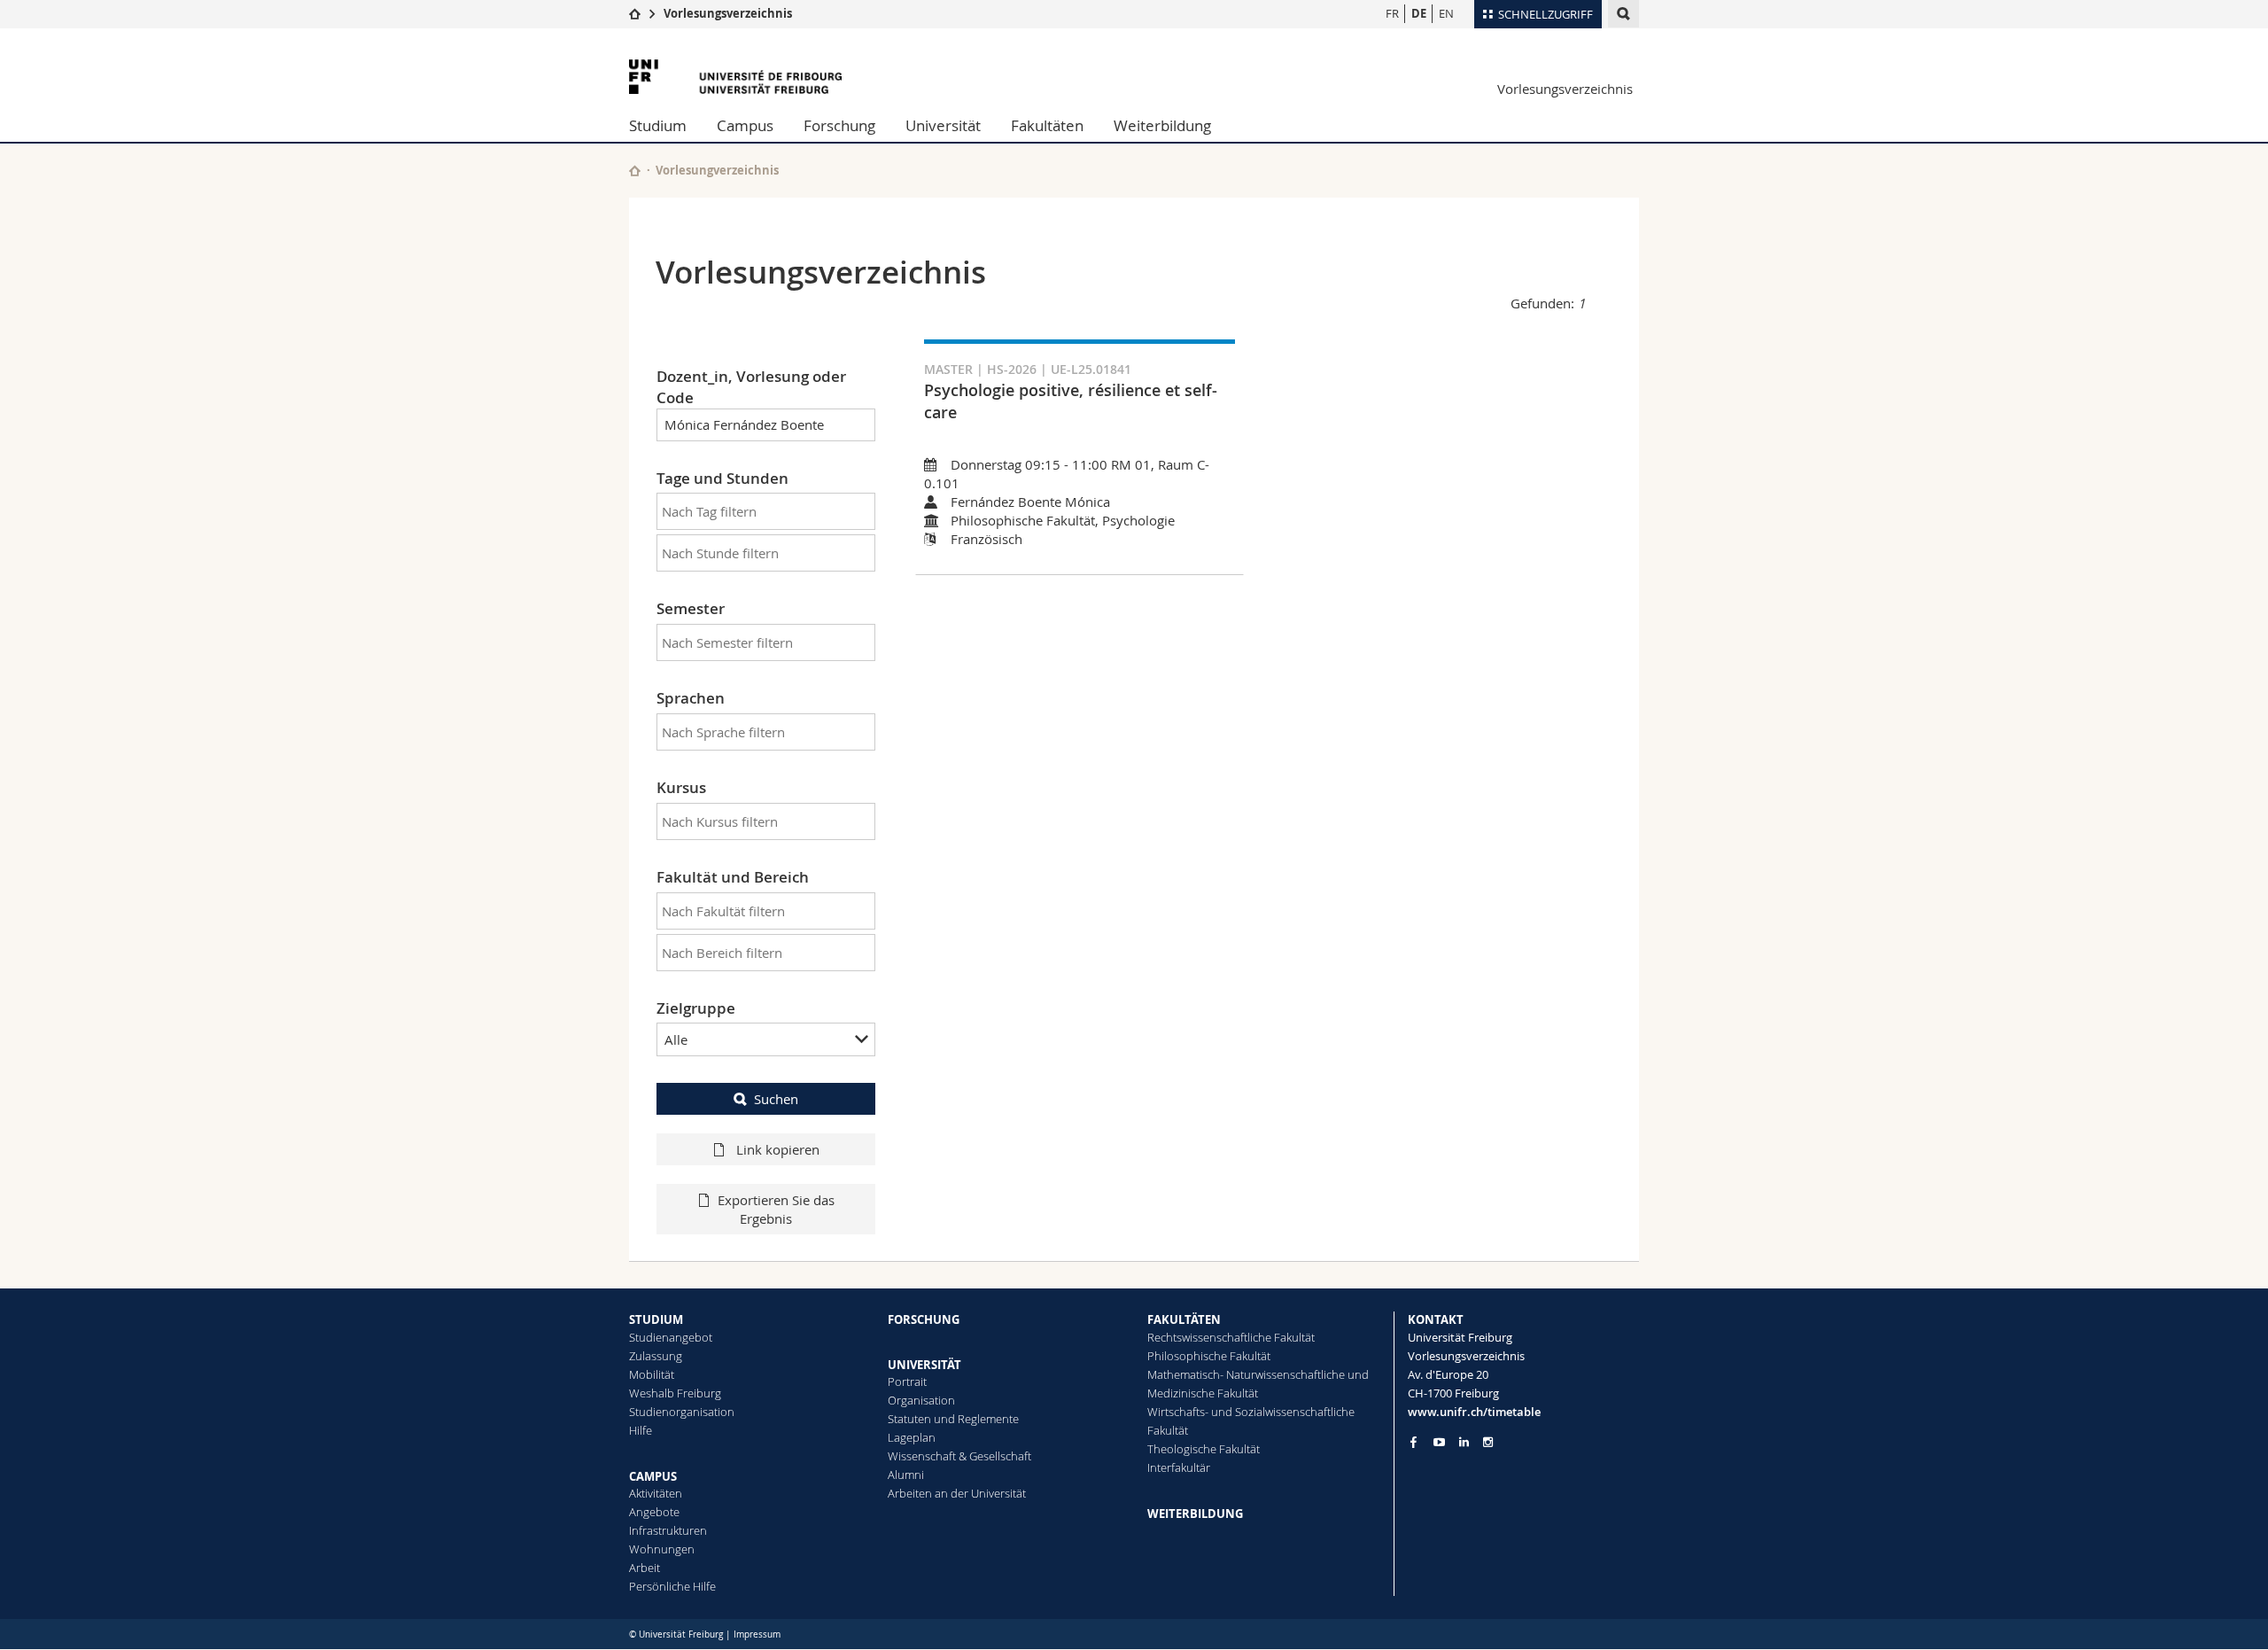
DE (1419, 13)
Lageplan (912, 1437)
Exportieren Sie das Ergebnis (776, 1209)
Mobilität (652, 1374)
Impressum (757, 1634)
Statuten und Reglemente (953, 1419)
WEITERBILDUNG (1195, 1514)
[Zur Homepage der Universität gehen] (735, 77)
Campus (745, 125)
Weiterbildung (1162, 125)
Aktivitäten (656, 1493)
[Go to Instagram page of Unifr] (1488, 1442)
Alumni (906, 1475)
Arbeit (645, 1568)
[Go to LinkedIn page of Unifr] (1464, 1442)
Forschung (839, 125)
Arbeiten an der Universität (957, 1493)
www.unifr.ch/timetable (1474, 1412)
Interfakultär (1179, 1467)
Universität (943, 125)
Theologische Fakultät (1204, 1449)
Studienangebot (671, 1337)
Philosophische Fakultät (1209, 1356)
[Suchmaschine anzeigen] (1623, 14)
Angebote (654, 1512)
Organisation (921, 1400)
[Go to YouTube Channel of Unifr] (1439, 1442)
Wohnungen (662, 1549)
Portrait (907, 1381)
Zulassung (656, 1356)
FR (1392, 13)
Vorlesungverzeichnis (717, 170)
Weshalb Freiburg (675, 1393)
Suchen (776, 1099)
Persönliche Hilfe (672, 1586)
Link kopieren (776, 1149)
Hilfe (641, 1430)
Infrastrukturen (668, 1530)
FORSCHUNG (924, 1319)
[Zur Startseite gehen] (635, 13)
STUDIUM (656, 1319)
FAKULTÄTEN (1184, 1319)
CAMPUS (653, 1476)
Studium (658, 125)
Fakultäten (1047, 125)
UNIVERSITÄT (924, 1365)
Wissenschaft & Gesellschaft (959, 1456)
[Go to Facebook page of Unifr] (1414, 1442)
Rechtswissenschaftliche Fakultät (1231, 1337)
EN (1446, 13)
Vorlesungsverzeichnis (728, 13)
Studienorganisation (682, 1412)
